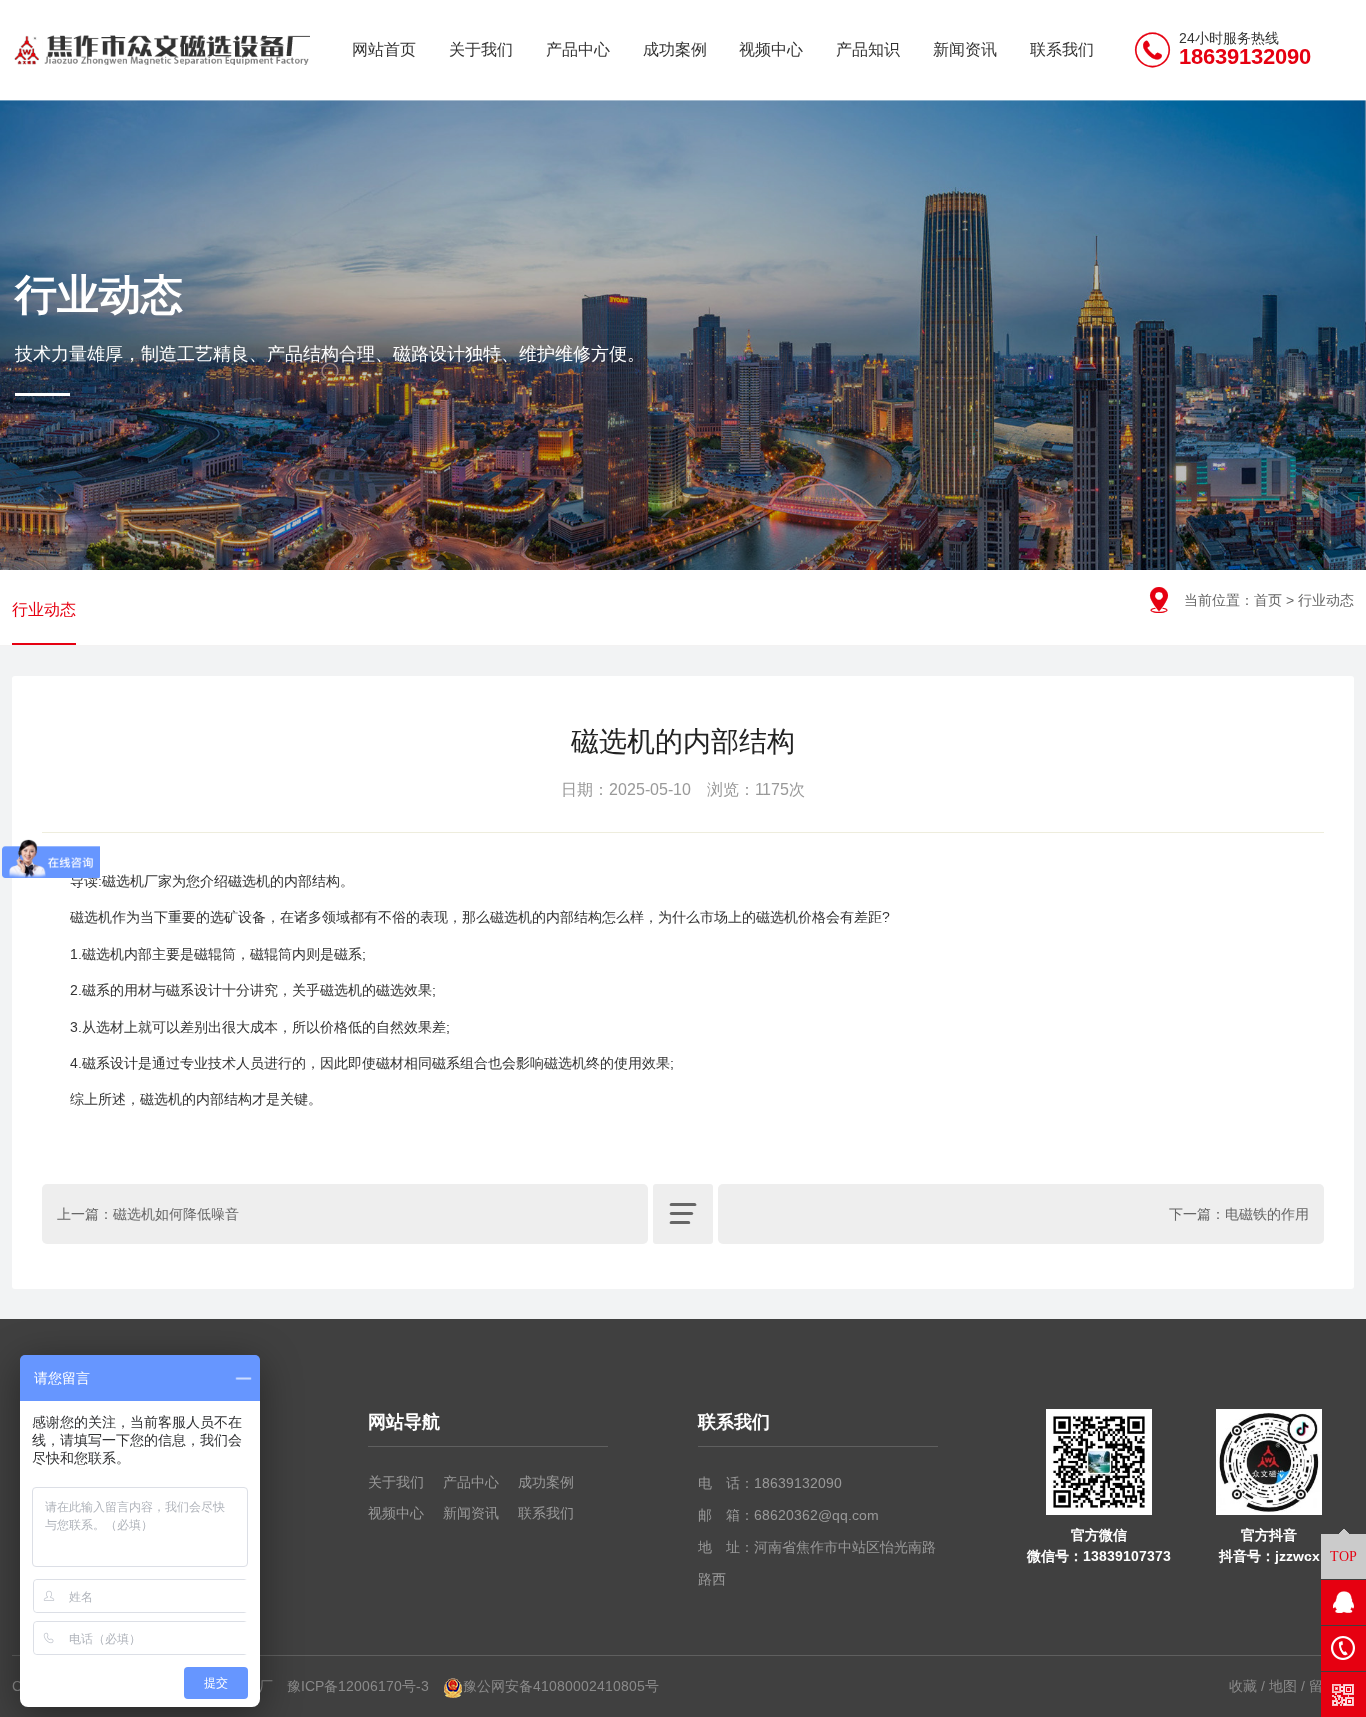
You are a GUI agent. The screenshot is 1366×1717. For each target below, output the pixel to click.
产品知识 (868, 49)
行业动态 (44, 609)
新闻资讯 (965, 49)
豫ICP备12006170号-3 (358, 1686)
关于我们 (481, 49)
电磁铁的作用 (1267, 1214)
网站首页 (384, 49)
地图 (1283, 1686)
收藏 (1243, 1686)
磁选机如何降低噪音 (176, 1214)
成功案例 (675, 49)
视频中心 (771, 49)
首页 (1268, 600)
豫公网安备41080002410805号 (561, 1686)
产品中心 (578, 49)
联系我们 (1062, 49)
